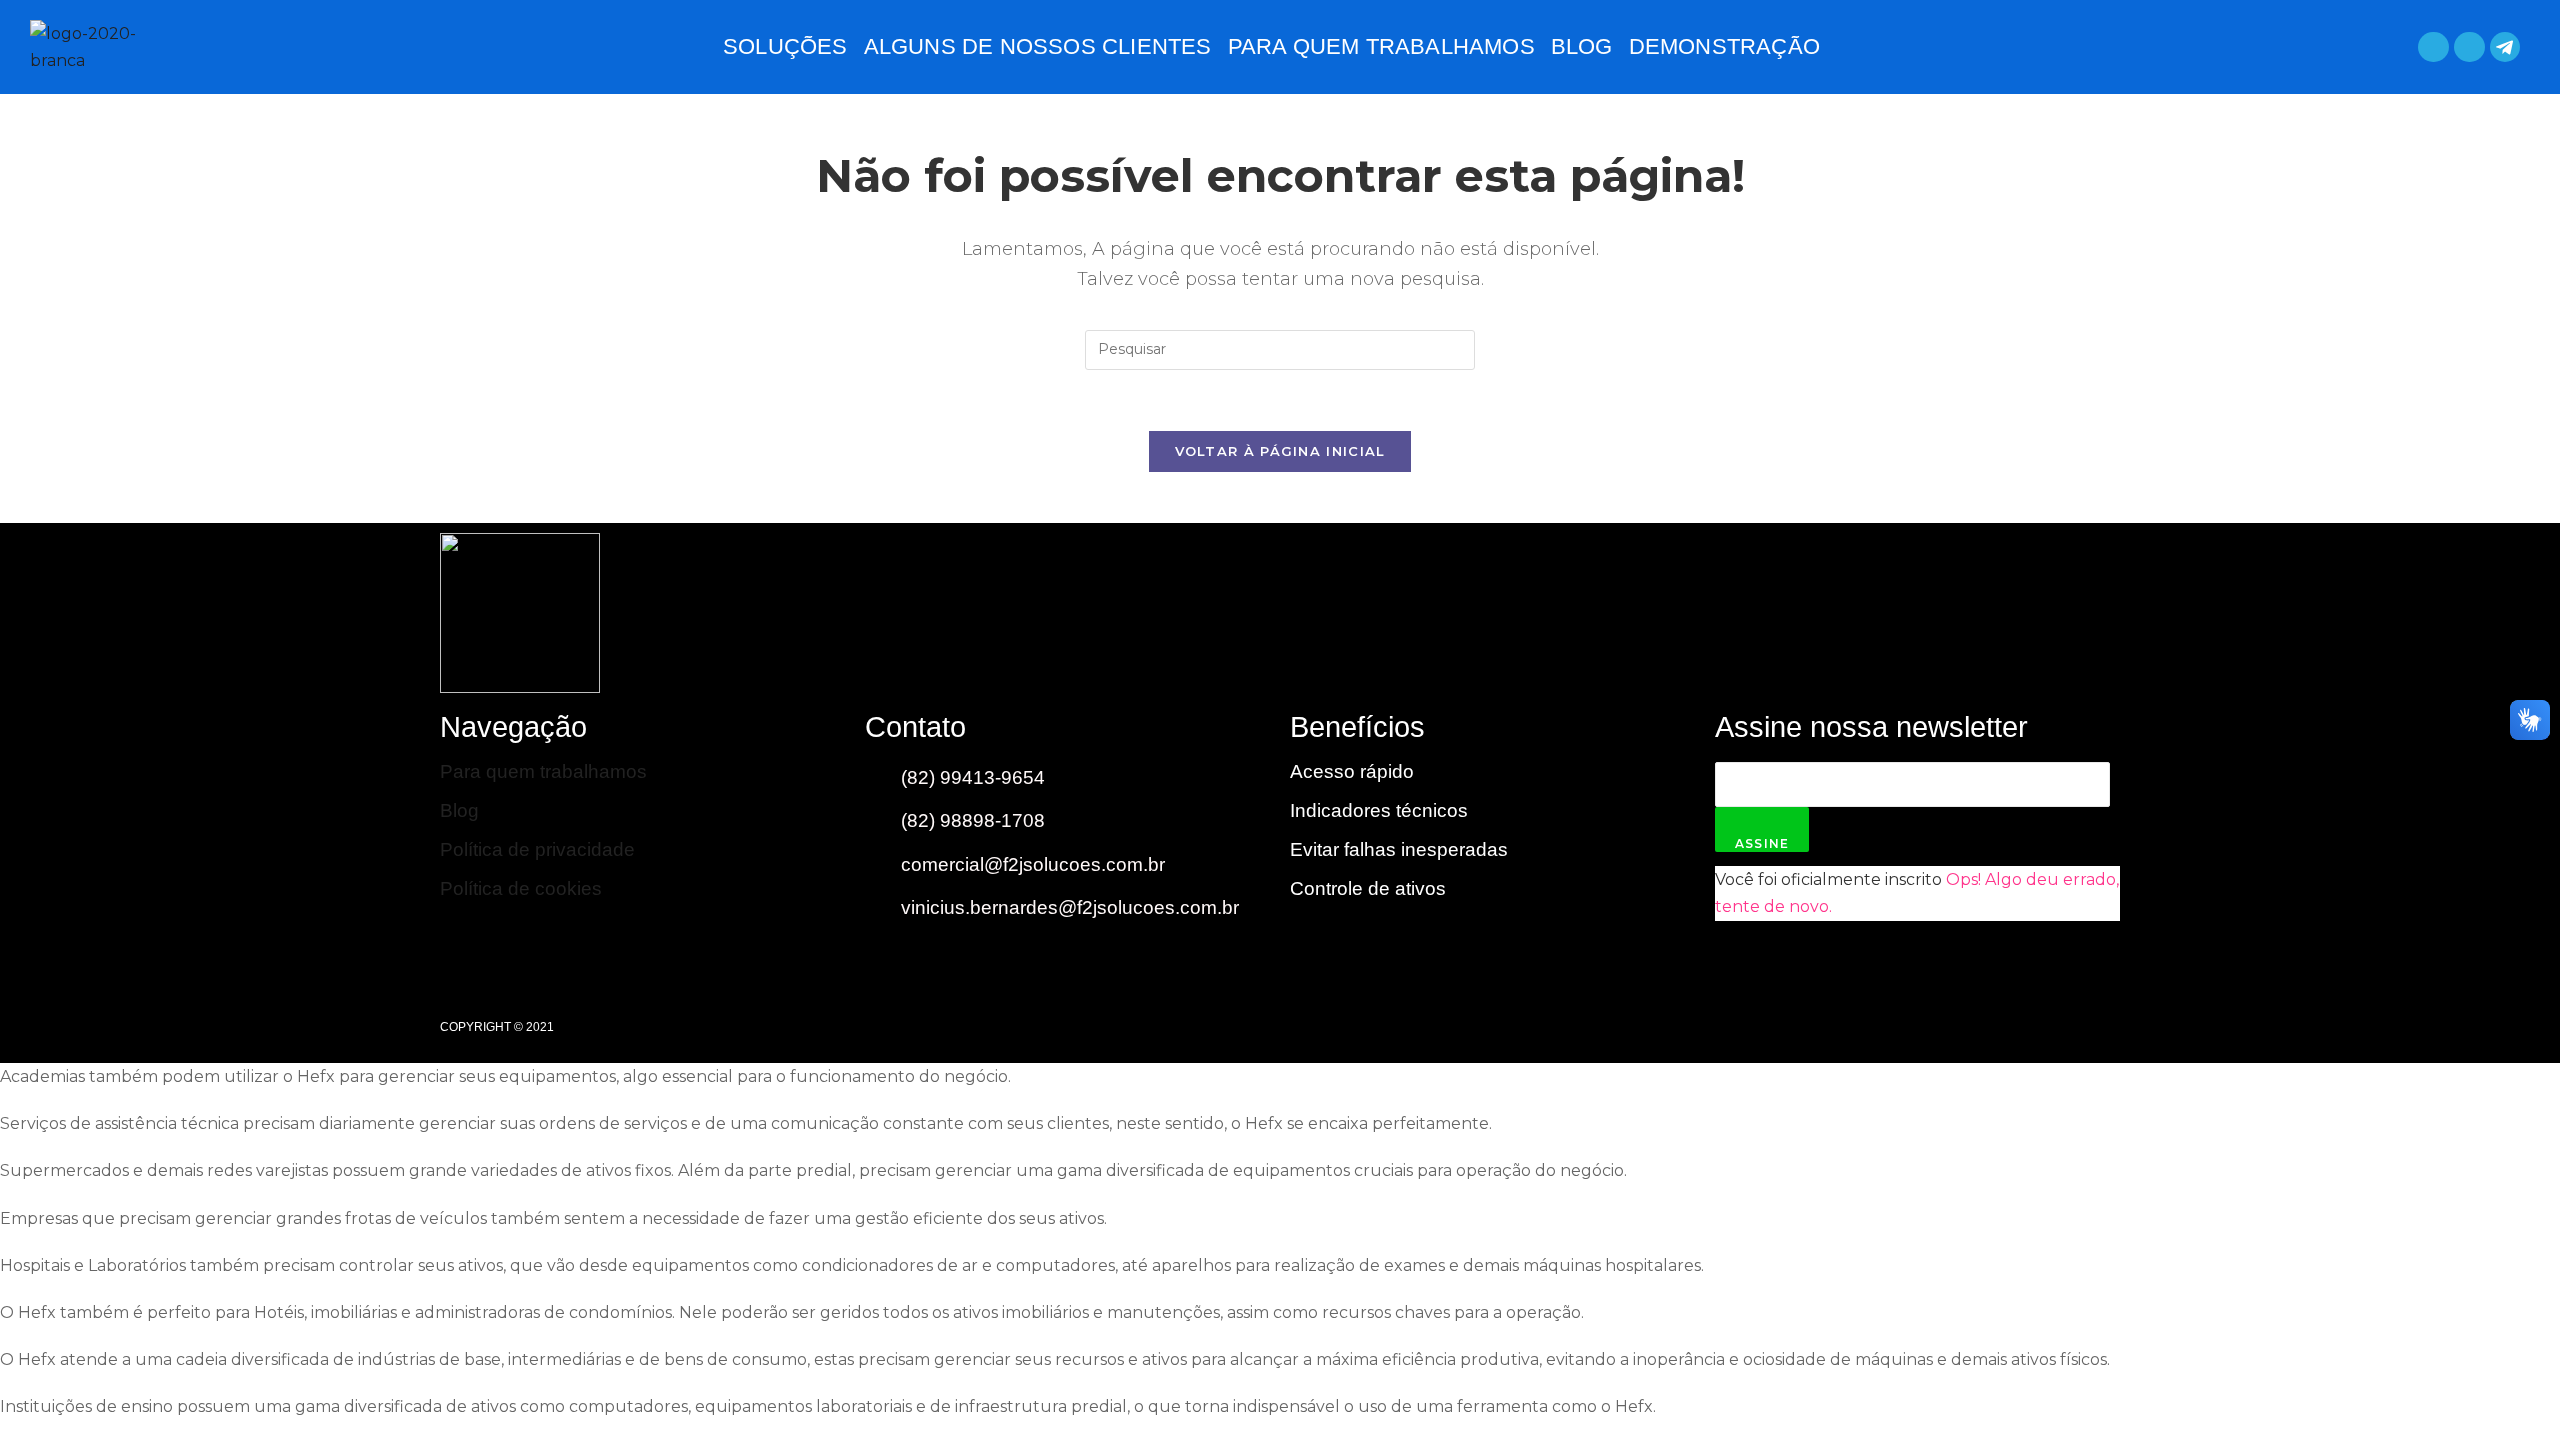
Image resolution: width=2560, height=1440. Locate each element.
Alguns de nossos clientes (1038, 46)
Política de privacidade (537, 849)
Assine (1762, 843)
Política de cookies (521, 888)
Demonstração (1724, 46)
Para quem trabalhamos (543, 771)
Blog (1582, 46)
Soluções (785, 46)
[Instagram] (2080, 613)
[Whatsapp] (2433, 47)
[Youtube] (1995, 613)
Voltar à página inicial (1280, 451)
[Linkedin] (2469, 47)
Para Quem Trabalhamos (1381, 46)
